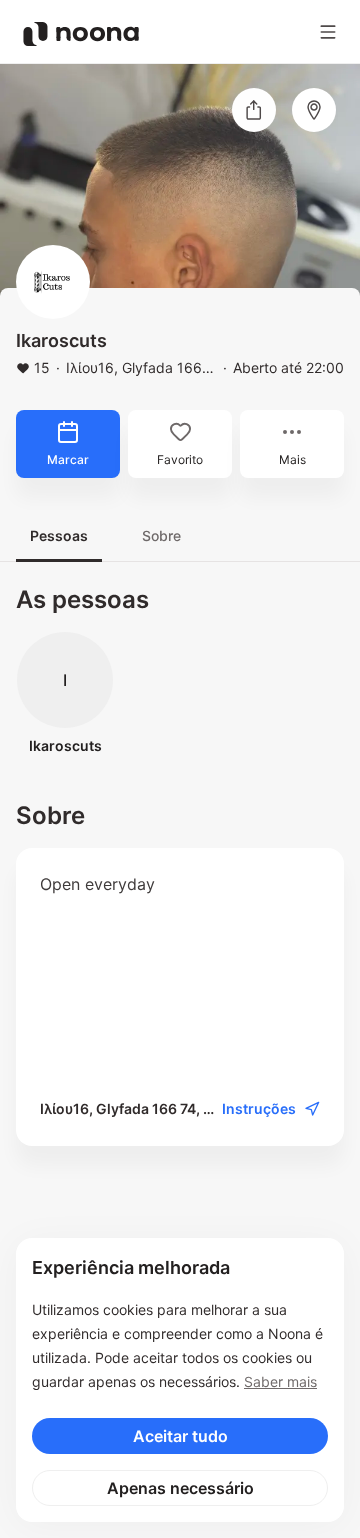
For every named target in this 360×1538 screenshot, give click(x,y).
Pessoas (59, 535)
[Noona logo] (81, 34)
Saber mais (280, 1381)
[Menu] (328, 32)
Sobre (161, 535)
